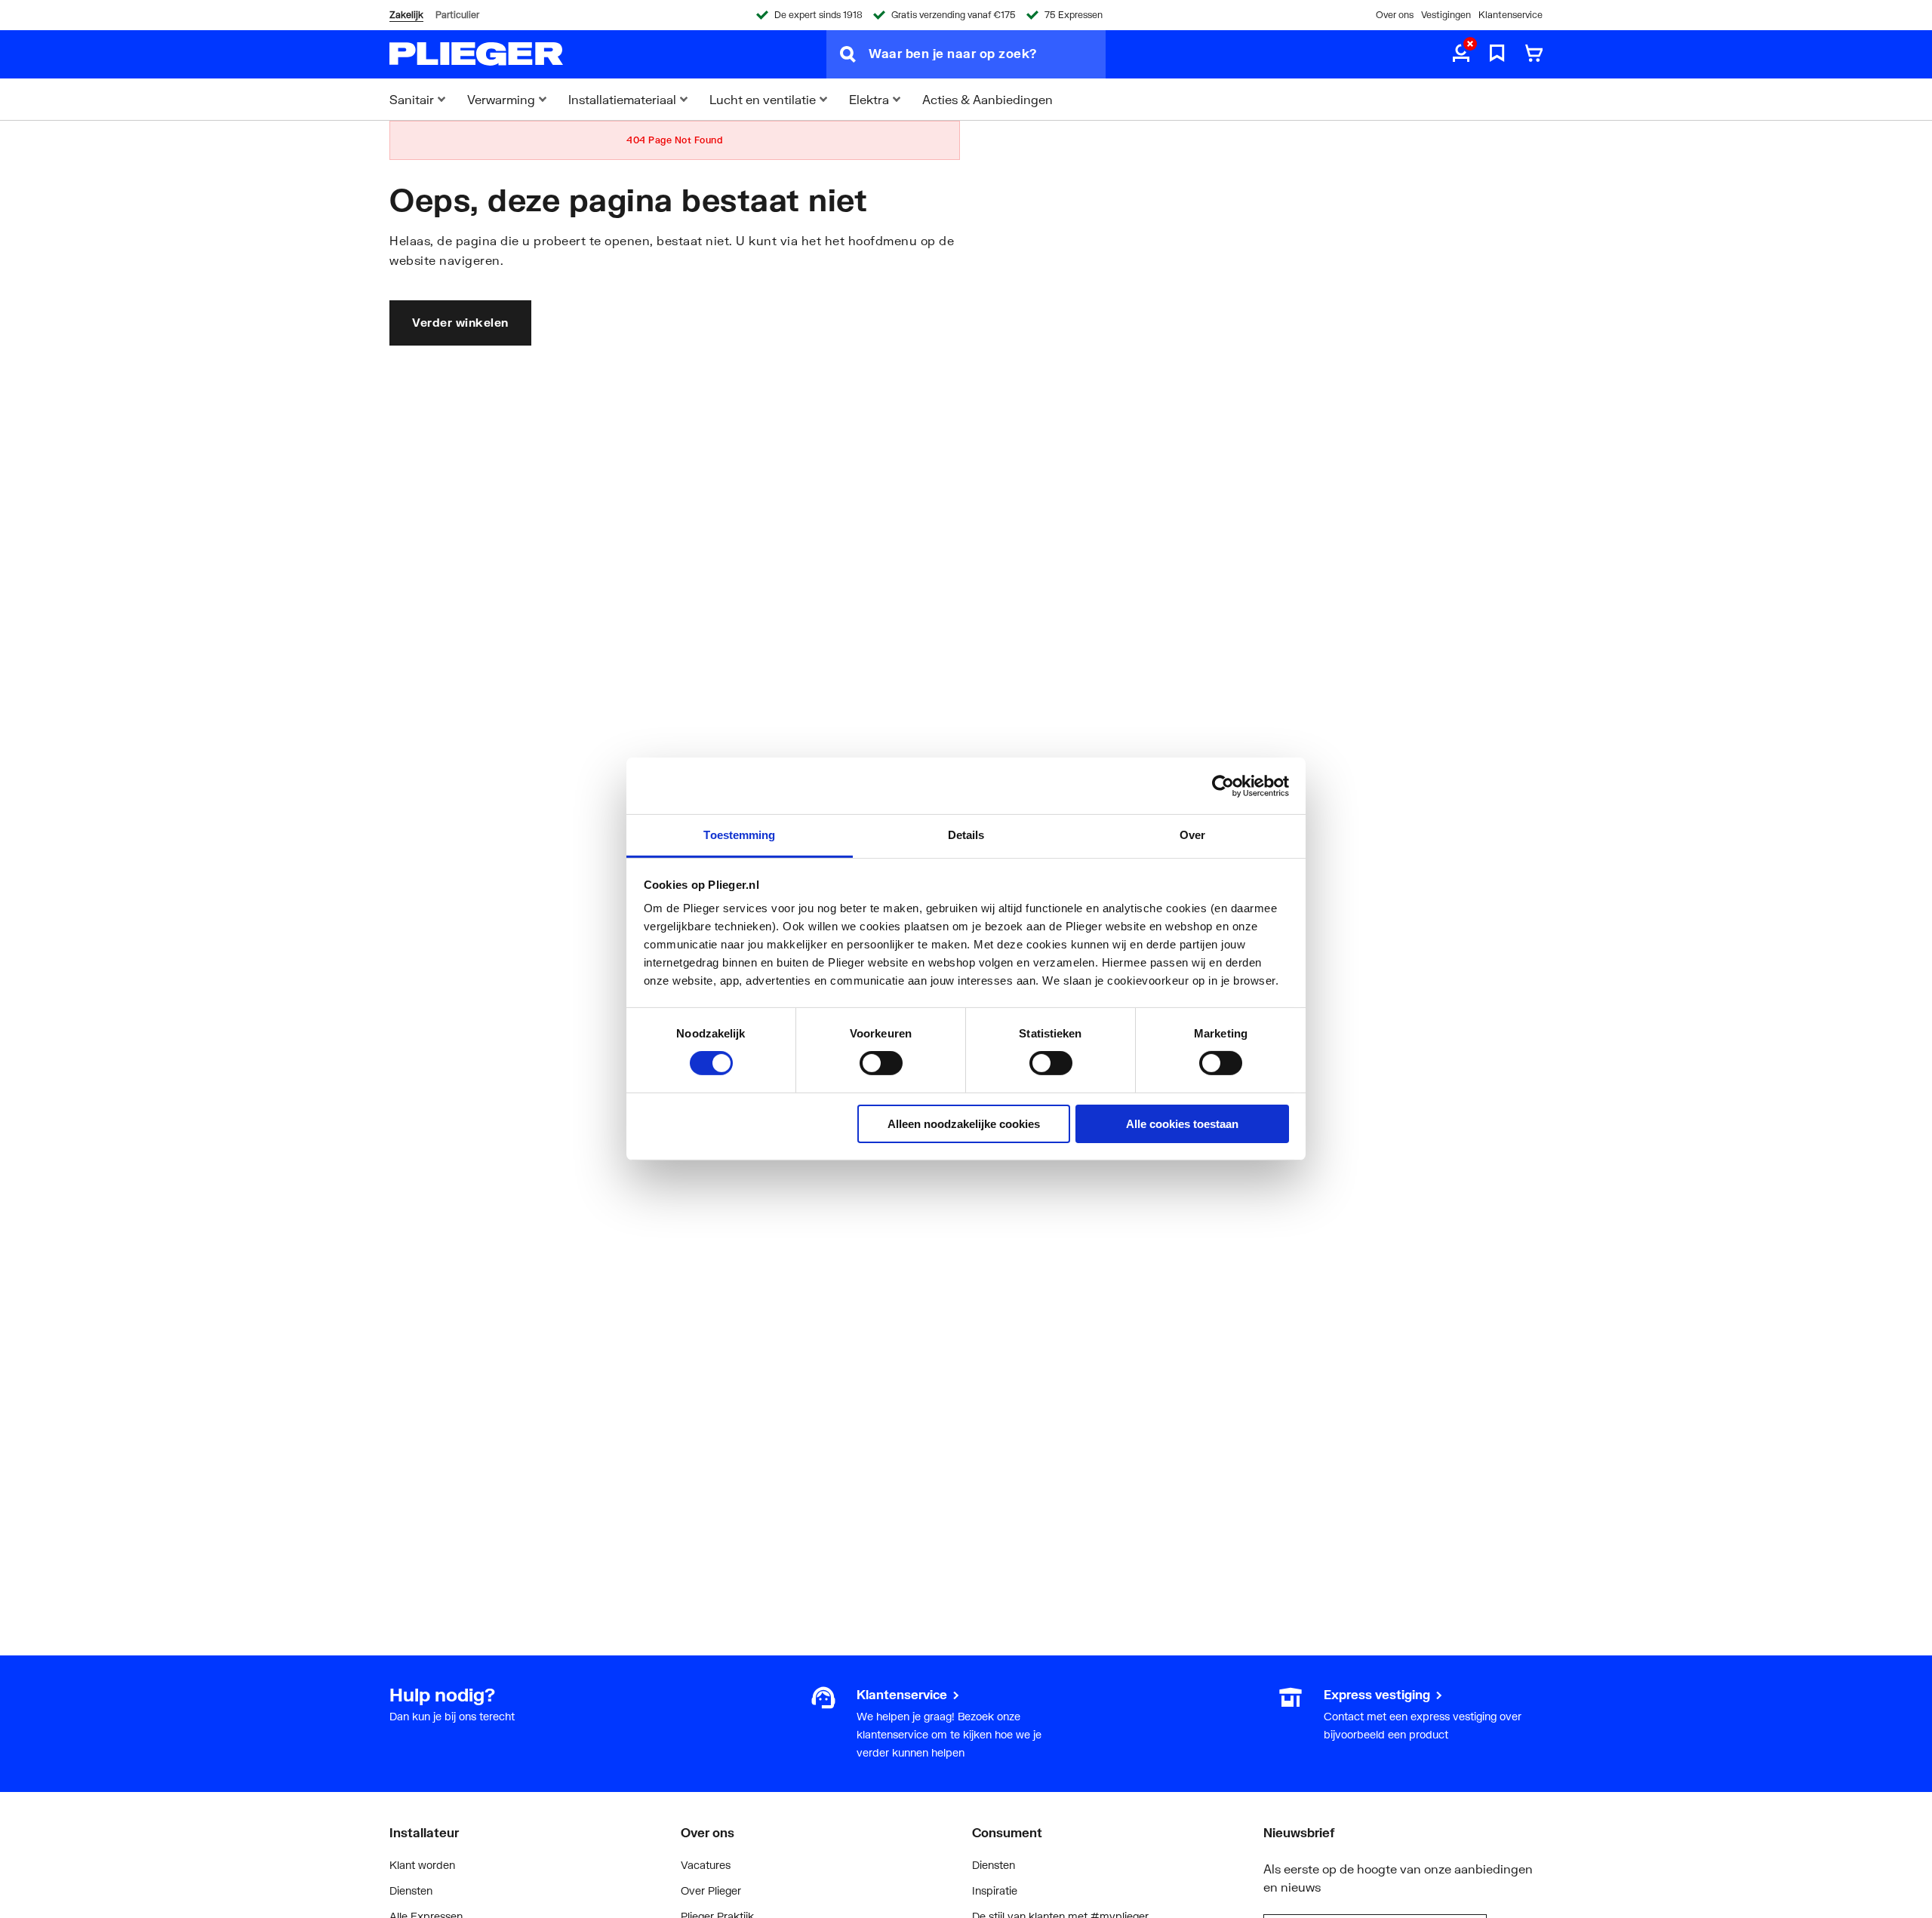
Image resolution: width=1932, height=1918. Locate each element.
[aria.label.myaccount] (1461, 54)
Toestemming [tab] (739, 835)
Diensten (411, 1890)
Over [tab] (1192, 835)
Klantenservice (1511, 15)
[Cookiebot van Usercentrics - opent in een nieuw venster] (1223, 785)
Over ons (1395, 15)
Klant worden (422, 1865)
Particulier (457, 15)
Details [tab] (966, 835)
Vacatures (706, 1865)
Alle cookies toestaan (1182, 1124)
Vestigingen (1446, 15)
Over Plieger (711, 1890)
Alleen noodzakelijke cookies (964, 1124)
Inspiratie (995, 1890)
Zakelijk (406, 15)
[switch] (881, 1063)
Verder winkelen (460, 322)
